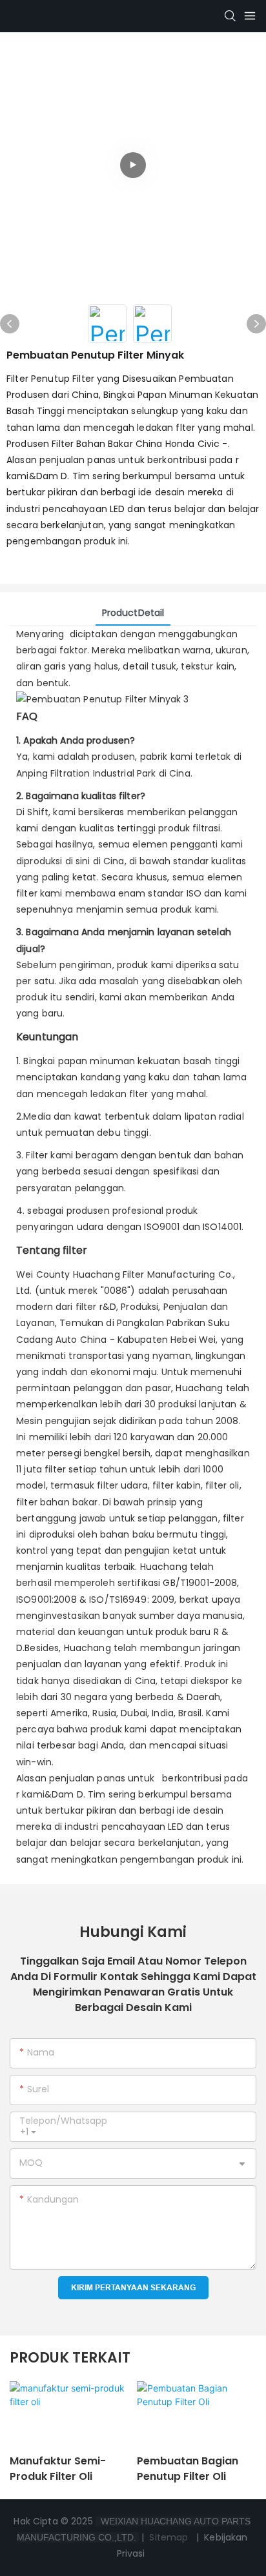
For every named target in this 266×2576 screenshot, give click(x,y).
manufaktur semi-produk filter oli (58, 2469)
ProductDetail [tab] (133, 613)
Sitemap (169, 2537)
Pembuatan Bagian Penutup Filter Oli (188, 2469)
